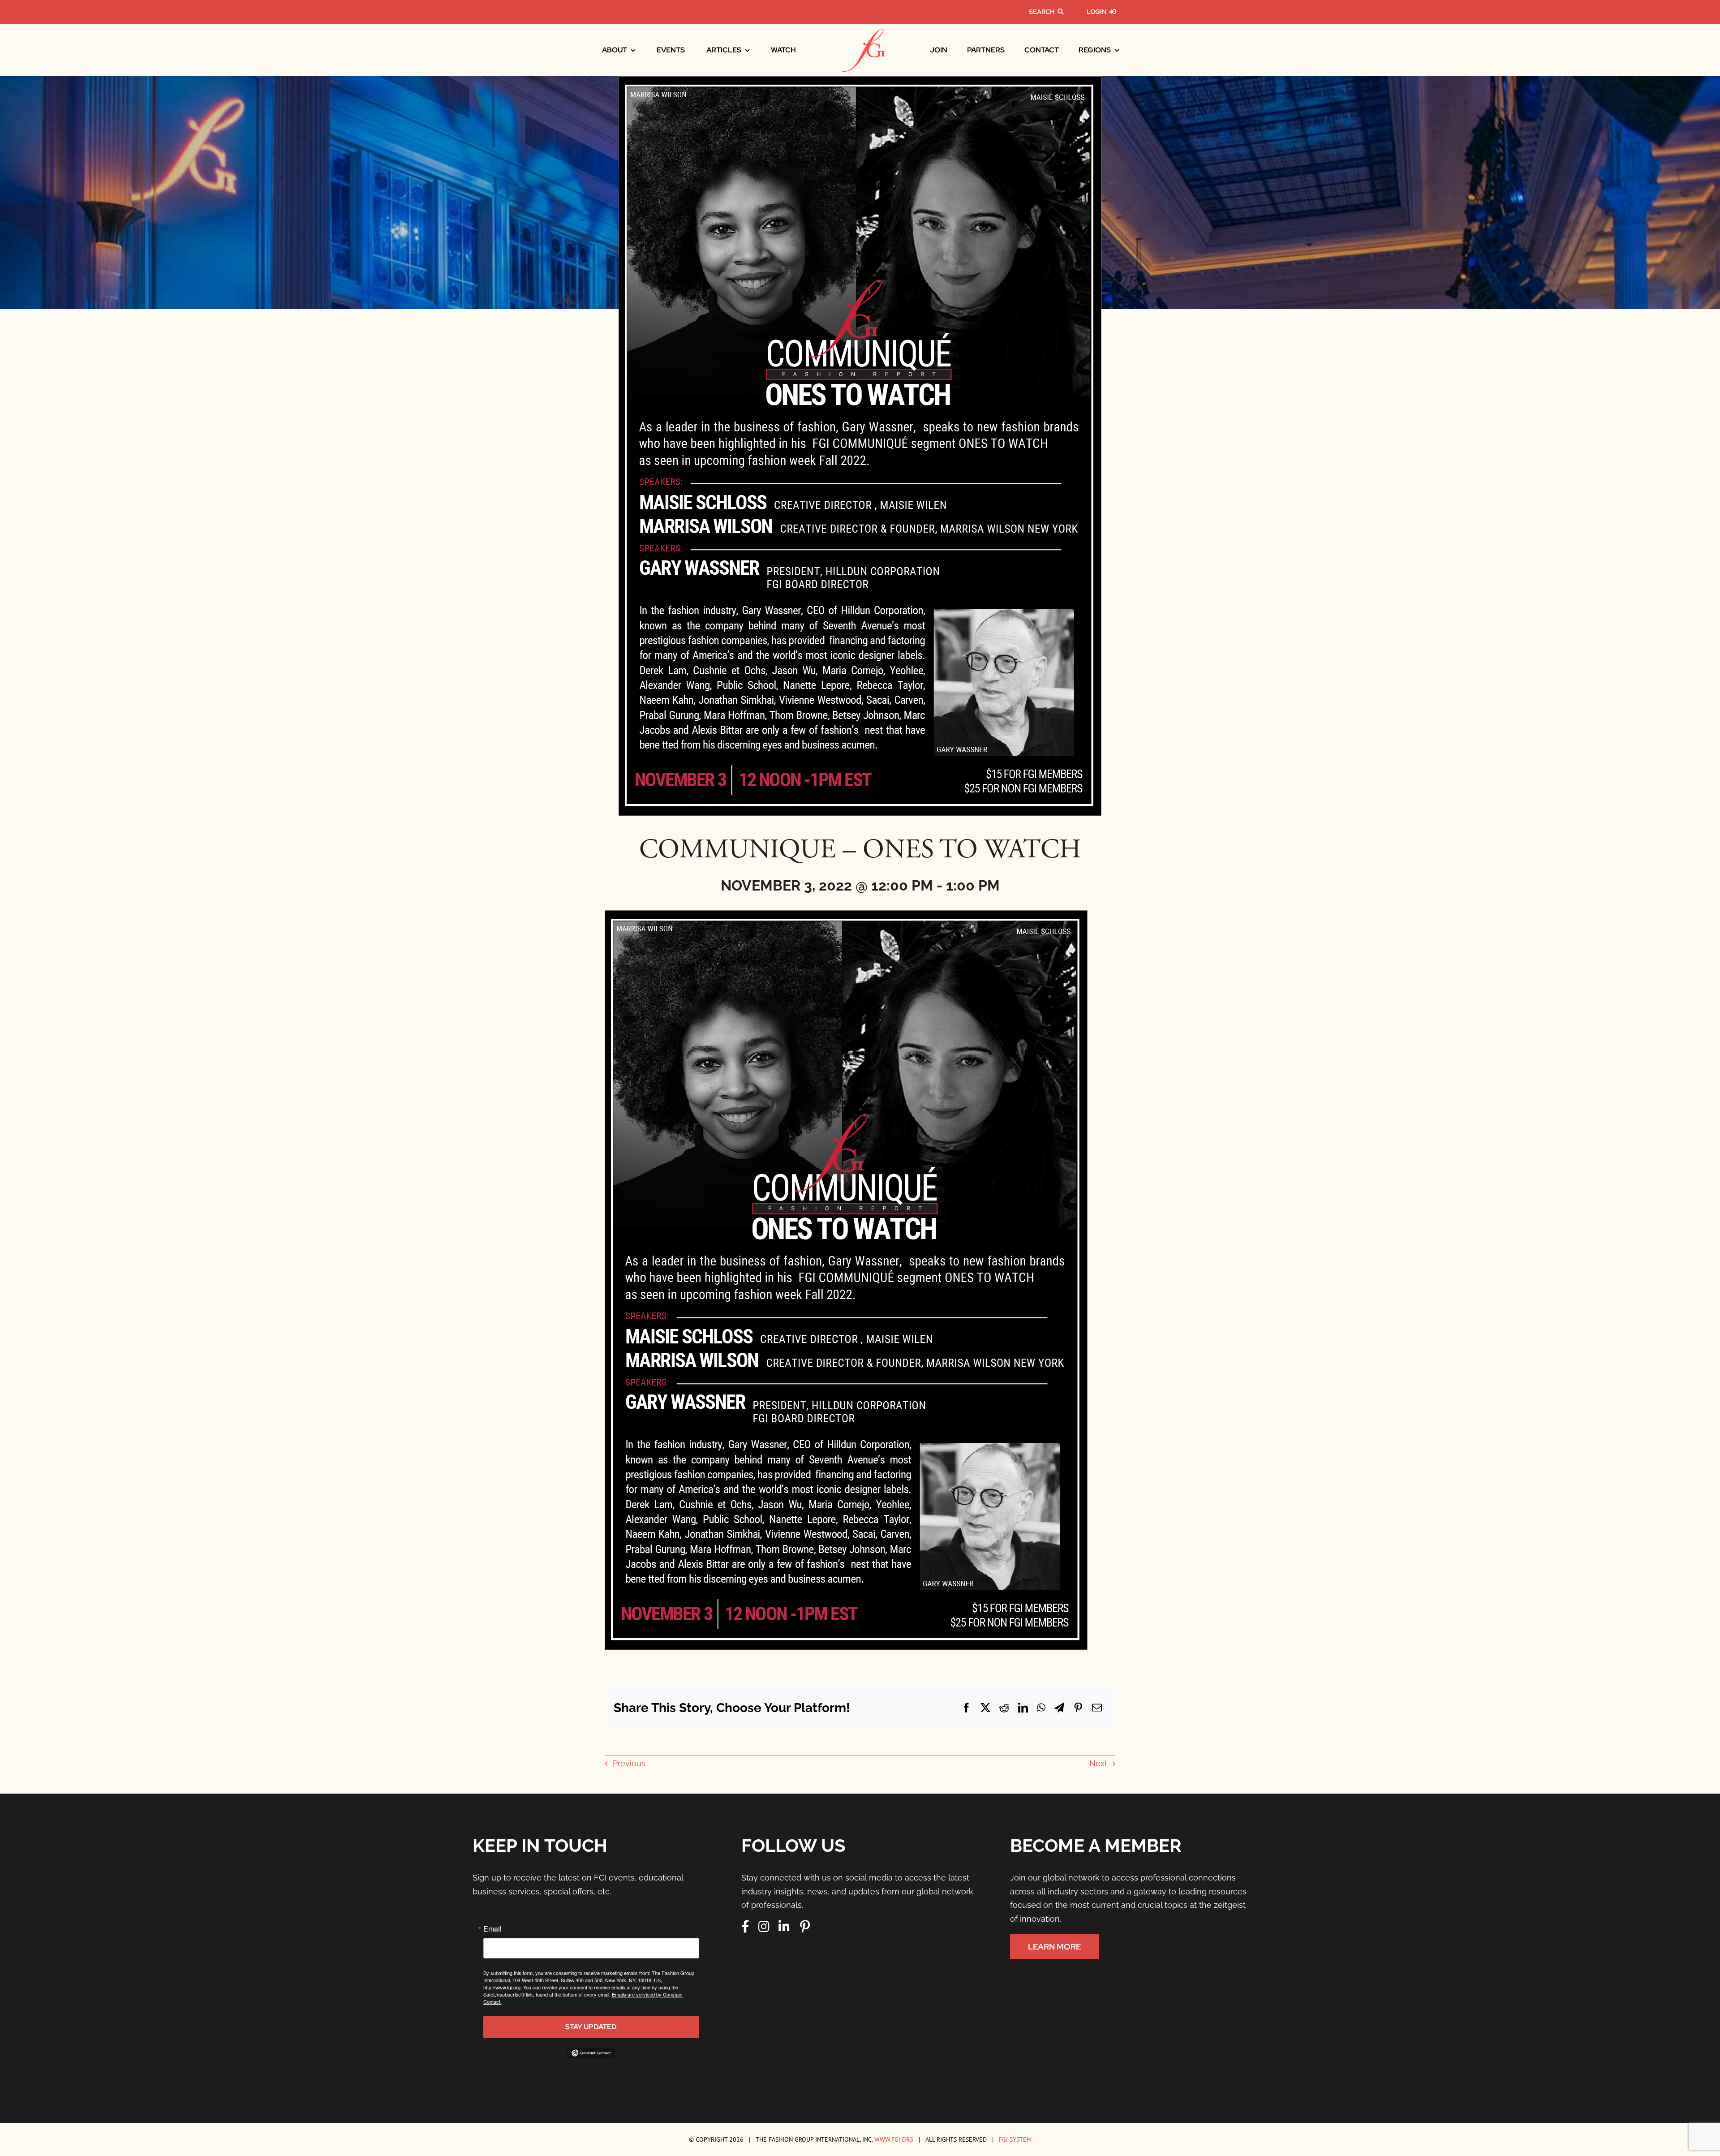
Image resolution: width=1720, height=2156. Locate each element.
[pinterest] (805, 1927)
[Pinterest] (1078, 1708)
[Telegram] (1059, 1708)
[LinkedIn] (1023, 1708)
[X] (985, 1708)
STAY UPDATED (591, 2027)
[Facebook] (967, 1708)
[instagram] (764, 1927)
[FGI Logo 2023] (863, 32)
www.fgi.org (894, 2139)
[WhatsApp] (1041, 1708)
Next (1098, 1763)
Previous (629, 1763)
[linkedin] (784, 1927)
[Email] (1097, 1708)
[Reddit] (1004, 1708)
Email (492, 1929)
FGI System (1015, 2139)
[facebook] (745, 1927)
